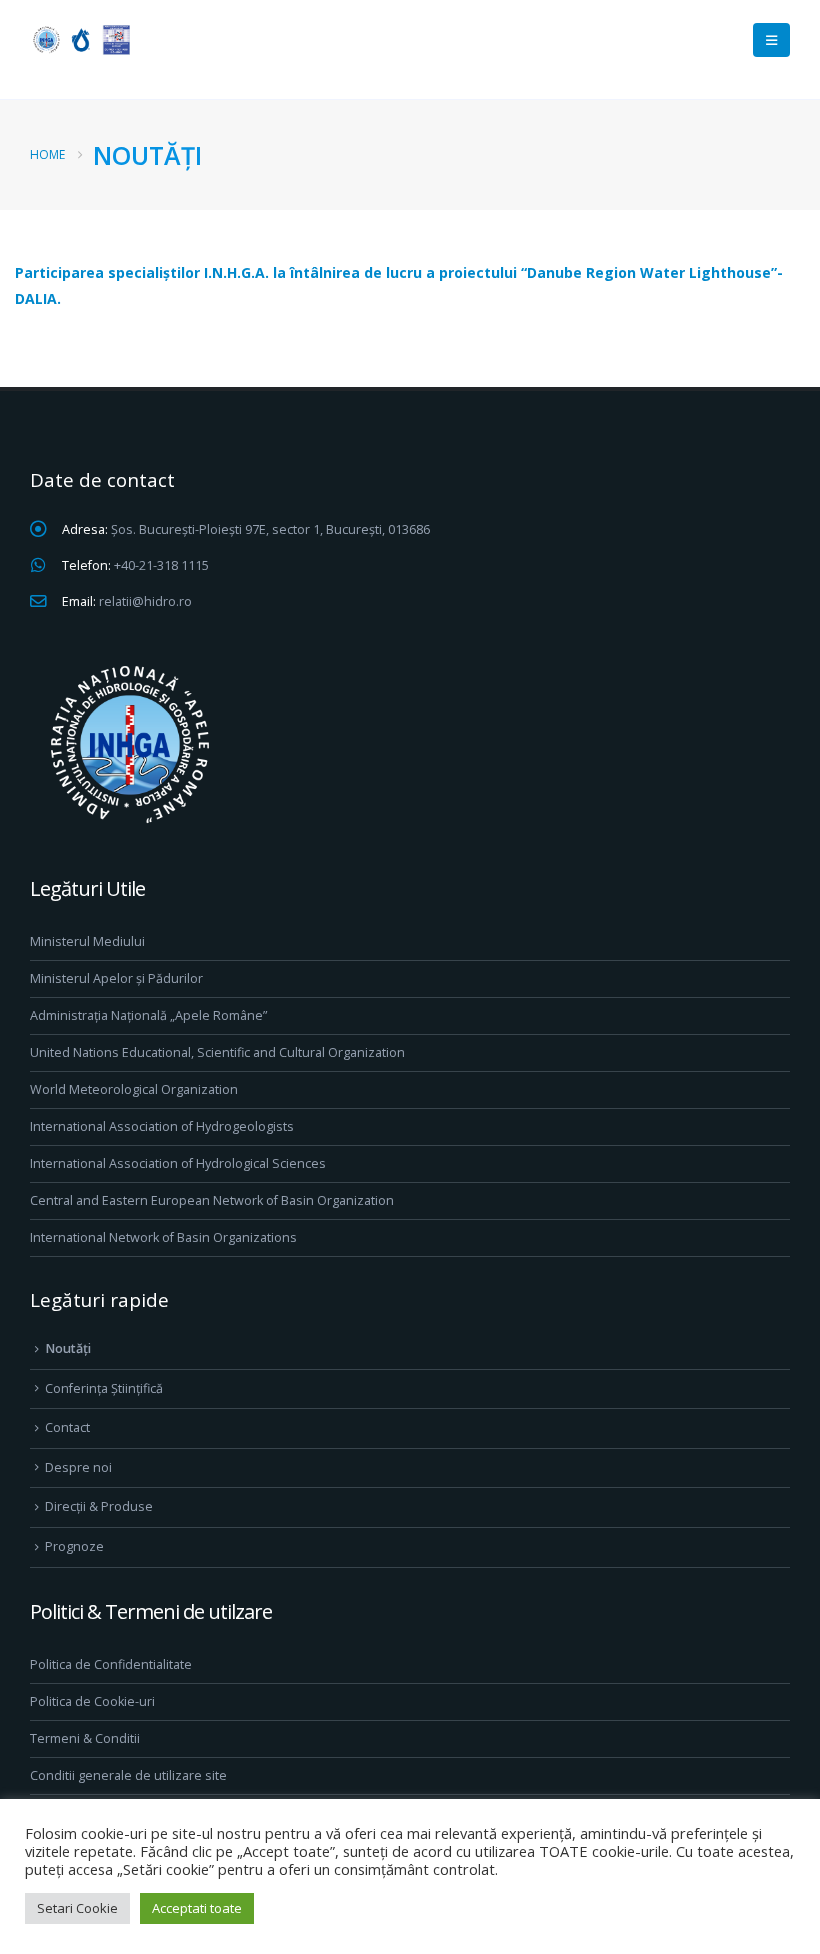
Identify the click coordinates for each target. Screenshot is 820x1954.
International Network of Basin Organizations (163, 1237)
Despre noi (78, 1467)
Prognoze (74, 1546)
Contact (67, 1427)
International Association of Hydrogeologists (162, 1126)
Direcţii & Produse (99, 1506)
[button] (771, 40)
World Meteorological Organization (134, 1089)
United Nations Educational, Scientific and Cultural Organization (217, 1052)
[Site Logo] (80, 39)
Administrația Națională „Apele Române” (148, 1015)
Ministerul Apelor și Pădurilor (116, 978)
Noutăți (68, 1348)
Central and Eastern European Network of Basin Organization (212, 1200)
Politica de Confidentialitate (111, 1664)
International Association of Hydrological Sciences (178, 1163)
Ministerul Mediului (87, 941)
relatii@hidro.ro (145, 601)
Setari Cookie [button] (77, 1908)
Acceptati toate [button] (197, 1908)
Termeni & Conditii (85, 1738)
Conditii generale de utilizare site (128, 1775)
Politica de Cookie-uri (92, 1701)
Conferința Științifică (104, 1388)
